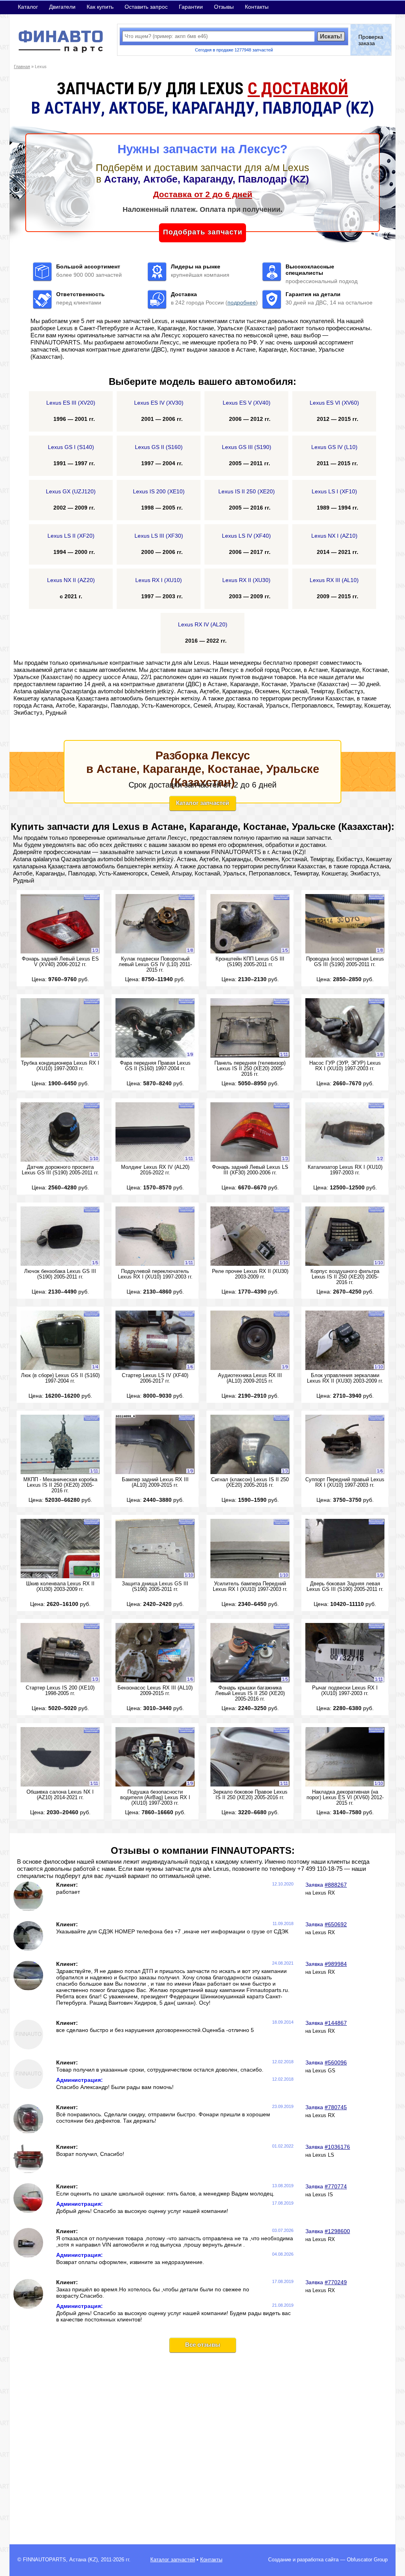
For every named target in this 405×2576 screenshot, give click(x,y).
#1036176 (337, 2147)
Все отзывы (203, 2345)
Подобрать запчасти (203, 232)
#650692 (336, 1924)
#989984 (336, 1964)
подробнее (242, 302)
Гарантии (191, 7)
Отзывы (224, 7)
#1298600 (337, 2231)
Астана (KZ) (83, 2560)
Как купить (100, 7)
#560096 (336, 2062)
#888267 (336, 1885)
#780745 (336, 2107)
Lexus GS (324, 2071)
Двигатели (62, 7)
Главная (22, 67)
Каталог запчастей (202, 803)
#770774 (336, 2186)
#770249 (336, 2282)
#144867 (336, 2023)
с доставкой (298, 88)
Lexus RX (324, 1893)
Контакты (257, 7)
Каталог (28, 7)
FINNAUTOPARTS (44, 2560)
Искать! (331, 36)
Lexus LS (323, 2155)
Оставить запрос (146, 7)
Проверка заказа (371, 40)
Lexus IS (323, 2195)
